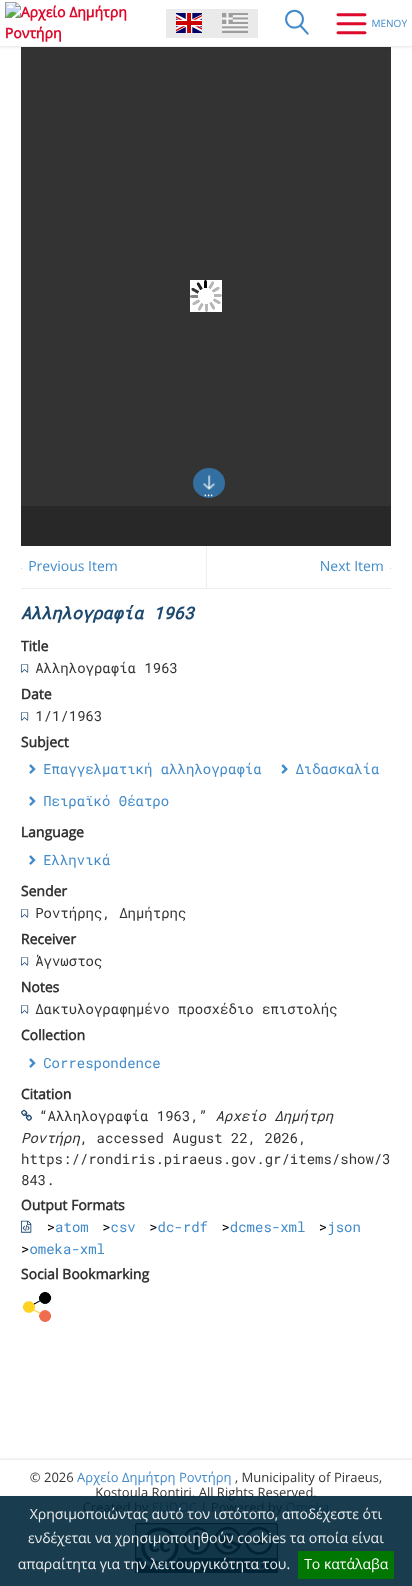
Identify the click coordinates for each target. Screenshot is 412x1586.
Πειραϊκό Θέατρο (106, 800)
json (344, 1226)
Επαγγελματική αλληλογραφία (152, 768)
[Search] (297, 23)
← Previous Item (64, 566)
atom (72, 1226)
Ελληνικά (76, 859)
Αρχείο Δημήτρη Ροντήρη (154, 1477)
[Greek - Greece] (235, 23)
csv (123, 1226)
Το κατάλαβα (346, 1564)
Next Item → (361, 566)
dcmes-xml (268, 1226)
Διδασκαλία (337, 768)
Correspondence (102, 1062)
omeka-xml (67, 1248)
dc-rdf (183, 1226)
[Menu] (364, 23)
